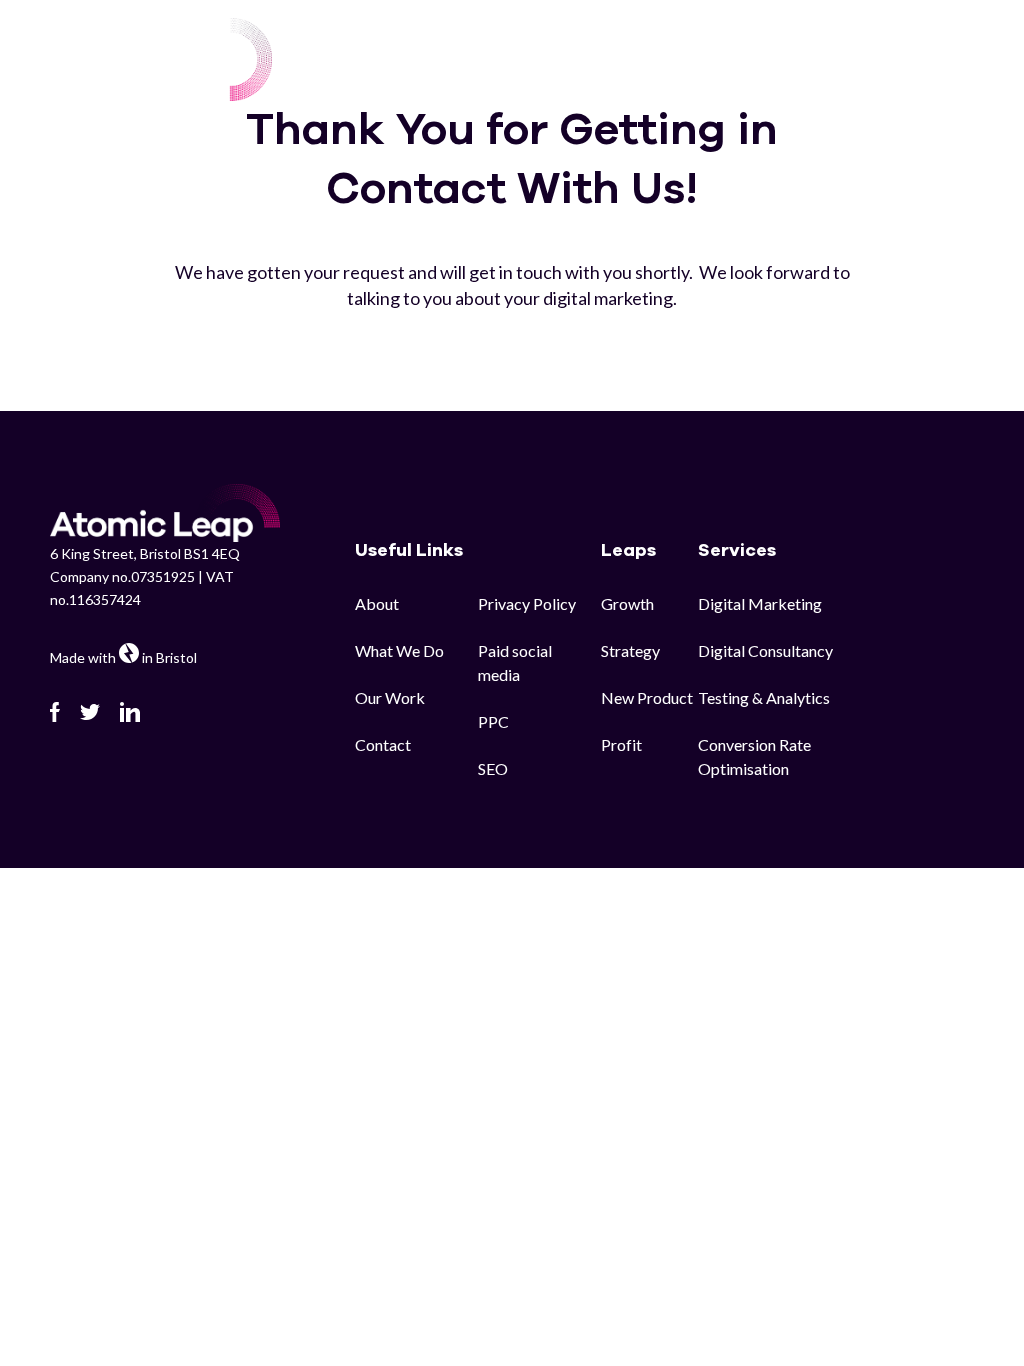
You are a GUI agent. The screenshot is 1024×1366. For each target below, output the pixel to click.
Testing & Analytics (764, 697)
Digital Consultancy (765, 650)
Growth (627, 603)
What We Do (399, 650)
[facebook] (55, 712)
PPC (493, 721)
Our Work (675, 48)
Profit (621, 744)
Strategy (630, 650)
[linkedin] (130, 712)
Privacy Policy (527, 603)
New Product (647, 697)
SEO (493, 768)
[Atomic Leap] (161, 59)
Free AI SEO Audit (808, 48)
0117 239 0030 (915, 72)
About (377, 603)
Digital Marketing (760, 603)
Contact (937, 48)
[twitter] (90, 712)
